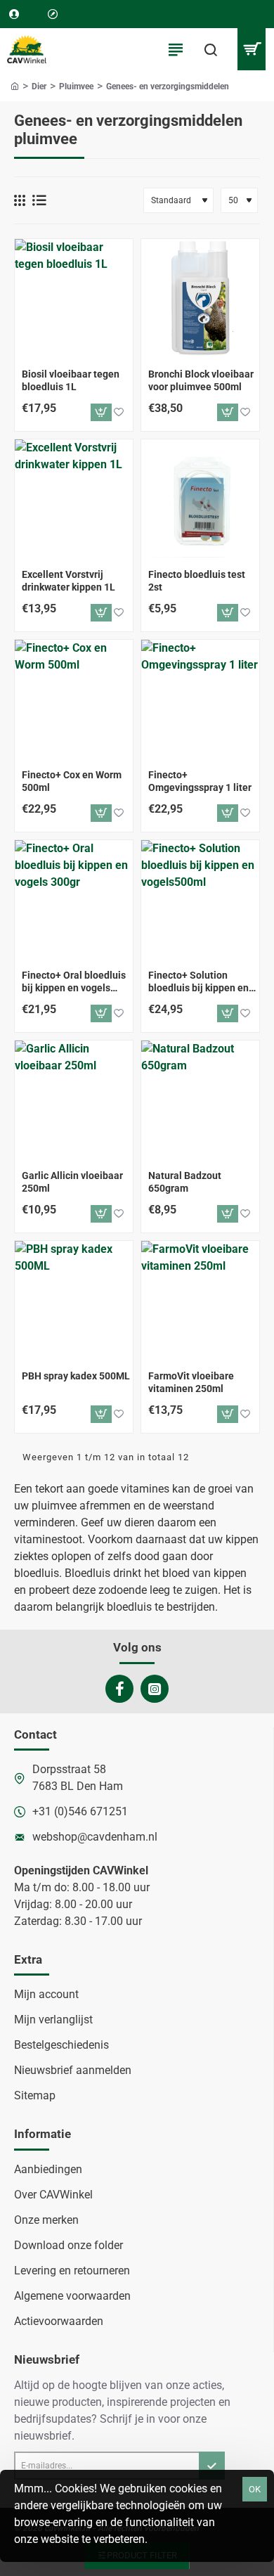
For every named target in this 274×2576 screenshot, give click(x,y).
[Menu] (176, 49)
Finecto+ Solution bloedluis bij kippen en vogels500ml (198, 982)
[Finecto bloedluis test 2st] (200, 498)
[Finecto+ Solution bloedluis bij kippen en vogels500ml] (200, 899)
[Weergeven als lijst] (39, 200)
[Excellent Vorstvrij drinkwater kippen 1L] (74, 498)
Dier (39, 86)
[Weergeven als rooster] (20, 200)
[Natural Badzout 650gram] (200, 1100)
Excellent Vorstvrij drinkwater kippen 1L (68, 581)
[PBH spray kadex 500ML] (74, 1300)
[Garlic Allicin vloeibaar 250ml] (74, 1100)
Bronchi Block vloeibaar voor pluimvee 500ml (201, 380)
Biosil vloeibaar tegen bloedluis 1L (71, 380)
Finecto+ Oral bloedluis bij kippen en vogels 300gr (74, 982)
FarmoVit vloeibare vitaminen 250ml (191, 1382)
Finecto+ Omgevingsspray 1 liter (200, 781)
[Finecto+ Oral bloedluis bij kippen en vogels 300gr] (74, 899)
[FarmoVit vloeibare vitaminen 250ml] (200, 1300)
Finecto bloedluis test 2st (197, 581)
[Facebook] (119, 1689)
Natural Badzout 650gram (185, 1182)
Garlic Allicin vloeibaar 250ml (72, 1182)
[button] (101, 412)
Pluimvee (76, 86)
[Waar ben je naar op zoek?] (211, 49)
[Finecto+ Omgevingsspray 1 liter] (200, 699)
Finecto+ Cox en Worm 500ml (72, 781)
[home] (15, 86)
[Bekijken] (251, 49)
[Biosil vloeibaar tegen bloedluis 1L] (74, 298)
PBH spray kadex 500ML (76, 1376)
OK (255, 2489)
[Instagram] (155, 1689)
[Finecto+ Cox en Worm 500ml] (74, 699)
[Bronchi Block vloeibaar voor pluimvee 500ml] (200, 298)
